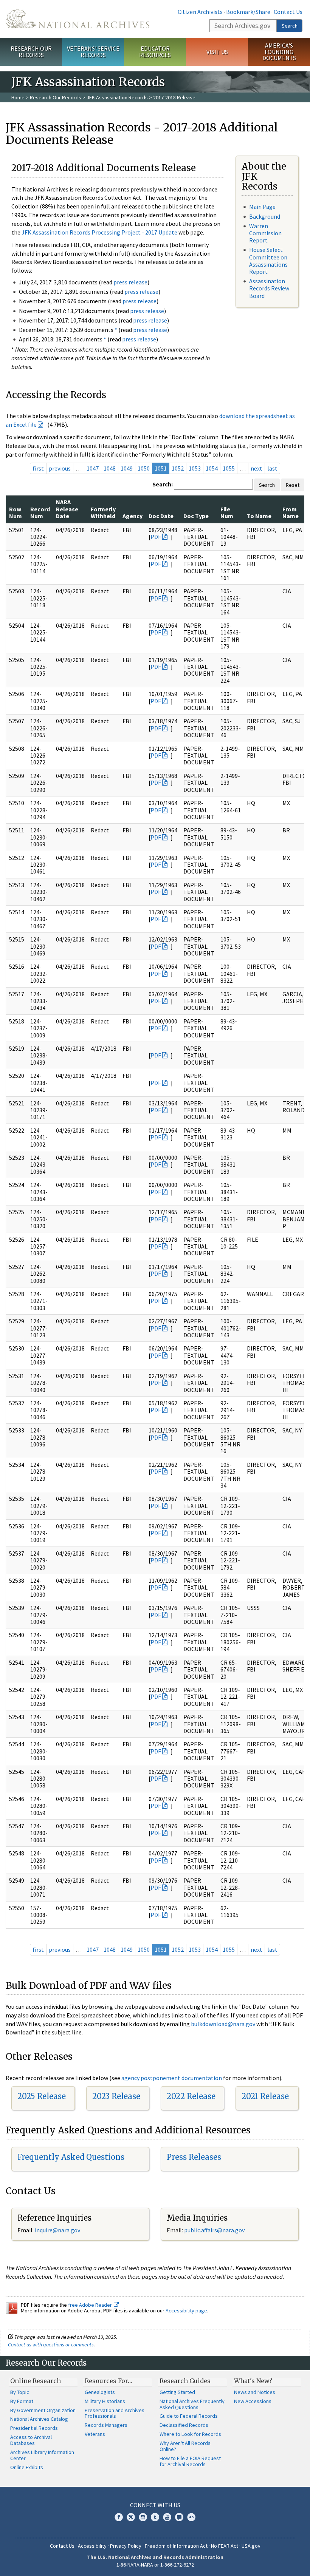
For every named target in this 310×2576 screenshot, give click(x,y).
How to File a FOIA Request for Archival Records (190, 2461)
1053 (195, 468)
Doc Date (161, 516)
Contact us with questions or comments (51, 2344)
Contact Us (288, 12)
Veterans (95, 2434)
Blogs (179, 2517)
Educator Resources (155, 52)
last (272, 468)
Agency (133, 516)
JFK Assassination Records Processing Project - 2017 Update (99, 232)
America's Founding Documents (279, 52)
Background (265, 216)
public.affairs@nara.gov (214, 2230)
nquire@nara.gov (58, 2230)
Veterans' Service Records (93, 52)
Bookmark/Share (248, 12)
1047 (93, 468)
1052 (178, 468)
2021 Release (265, 2096)
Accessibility (92, 2546)
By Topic (20, 2392)
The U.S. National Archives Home (77, 19)
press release (130, 282)
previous (60, 468)
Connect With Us (155, 2505)
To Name (259, 516)
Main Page (262, 207)
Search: (163, 484)
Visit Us (217, 52)
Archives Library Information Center (42, 2455)
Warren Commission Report (265, 233)
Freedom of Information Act (176, 2546)
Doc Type (196, 516)
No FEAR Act (225, 2546)
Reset (293, 485)
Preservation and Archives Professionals (115, 2413)
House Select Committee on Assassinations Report (268, 261)
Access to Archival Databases (31, 2440)
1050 (144, 468)
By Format (22, 2401)
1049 (127, 468)
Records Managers (106, 2425)
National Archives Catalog (39, 2419)
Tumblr (155, 2517)
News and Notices (255, 2392)
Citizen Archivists (200, 12)
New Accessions (253, 2401)
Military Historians (105, 2401)
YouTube (167, 2517)
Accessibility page (186, 2311)
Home (18, 97)
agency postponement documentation (172, 2078)
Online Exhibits (27, 2467)
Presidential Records (34, 2428)
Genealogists (100, 2392)
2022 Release (191, 2096)
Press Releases (194, 2157)
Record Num (40, 512)
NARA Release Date (67, 509)
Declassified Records (184, 2425)
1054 (212, 468)
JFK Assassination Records (117, 97)
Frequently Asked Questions (71, 2157)
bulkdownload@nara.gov (223, 2024)
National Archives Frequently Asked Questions (192, 2404)
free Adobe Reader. (91, 2305)
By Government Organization (43, 2410)
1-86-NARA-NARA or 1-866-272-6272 (155, 2565)
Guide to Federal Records (189, 2416)
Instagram (143, 2517)
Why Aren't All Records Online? (185, 2446)
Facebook (119, 2517)
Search (290, 26)
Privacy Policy (126, 2546)
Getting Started (177, 2392)
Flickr (191, 2517)
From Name (291, 512)
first (38, 468)
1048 (110, 468)
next (257, 468)
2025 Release (42, 2096)
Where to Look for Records (190, 2434)
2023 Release (116, 2096)
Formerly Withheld (103, 512)
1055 (229, 468)
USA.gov (251, 2546)
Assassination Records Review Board (269, 288)
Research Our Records (31, 52)
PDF (156, 537)
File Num (227, 512)
